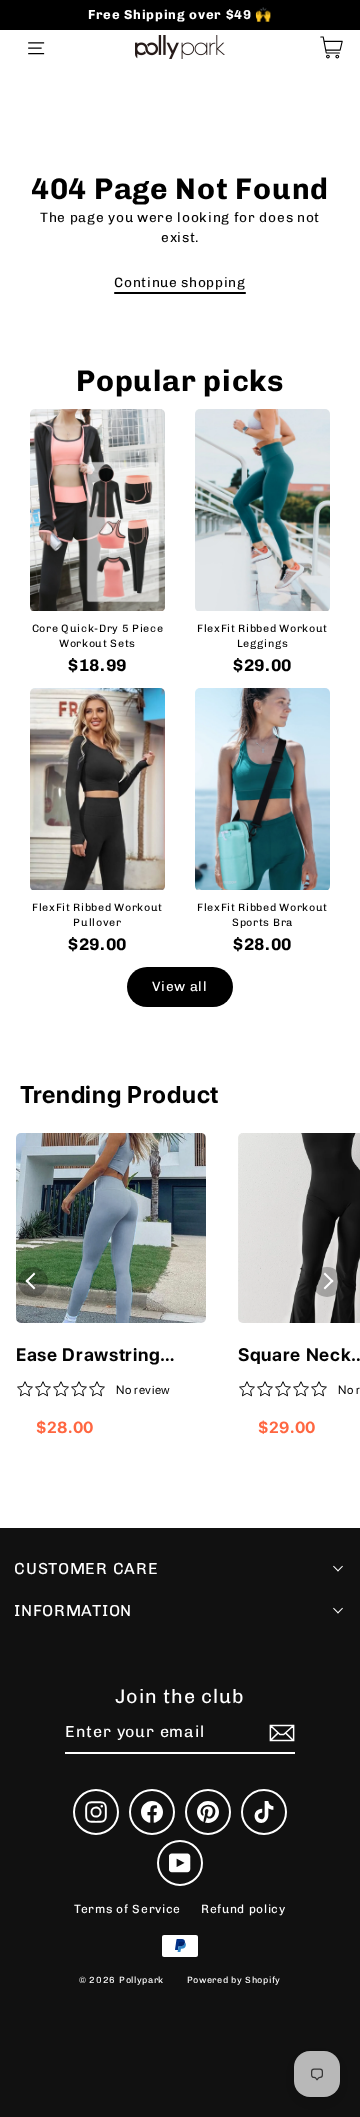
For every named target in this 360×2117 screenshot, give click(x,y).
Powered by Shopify (234, 1980)
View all (179, 986)
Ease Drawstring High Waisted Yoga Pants (99, 1356)
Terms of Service (127, 1909)
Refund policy (243, 1909)
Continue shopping (180, 282)
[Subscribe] (279, 1733)
